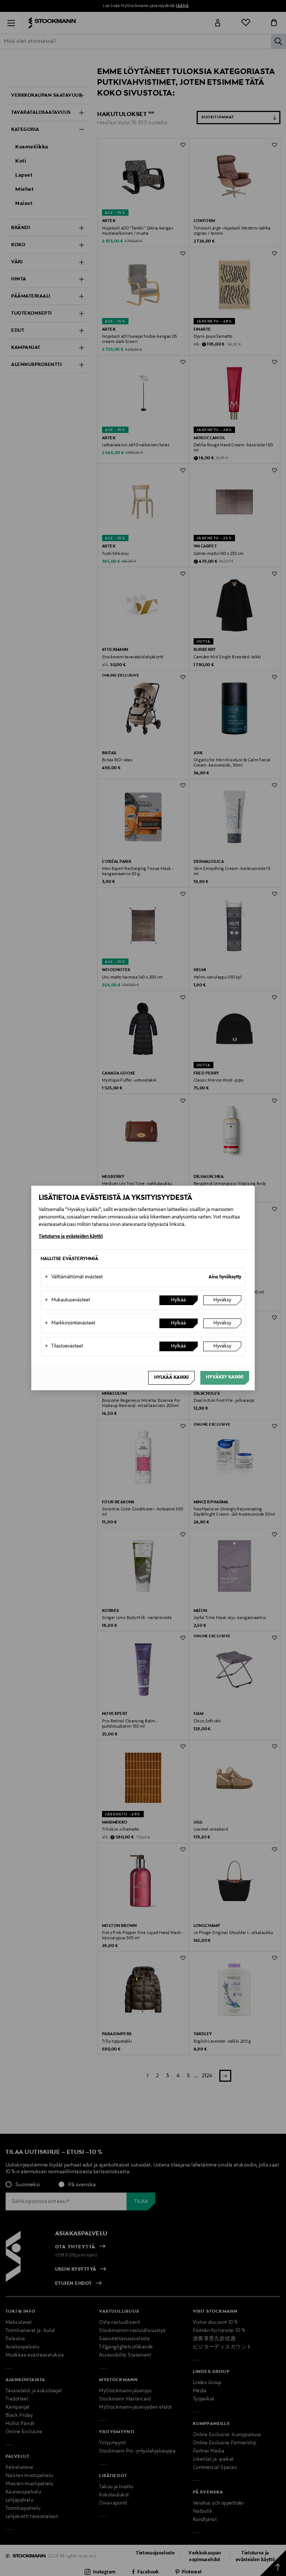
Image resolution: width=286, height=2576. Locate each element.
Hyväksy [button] (222, 1300)
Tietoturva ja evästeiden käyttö (71, 1237)
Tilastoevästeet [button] (64, 1346)
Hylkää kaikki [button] (171, 1378)
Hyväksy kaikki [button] (225, 1377)
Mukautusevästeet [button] (67, 1300)
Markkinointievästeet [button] (70, 1323)
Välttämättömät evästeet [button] (74, 1277)
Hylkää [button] (178, 1300)
